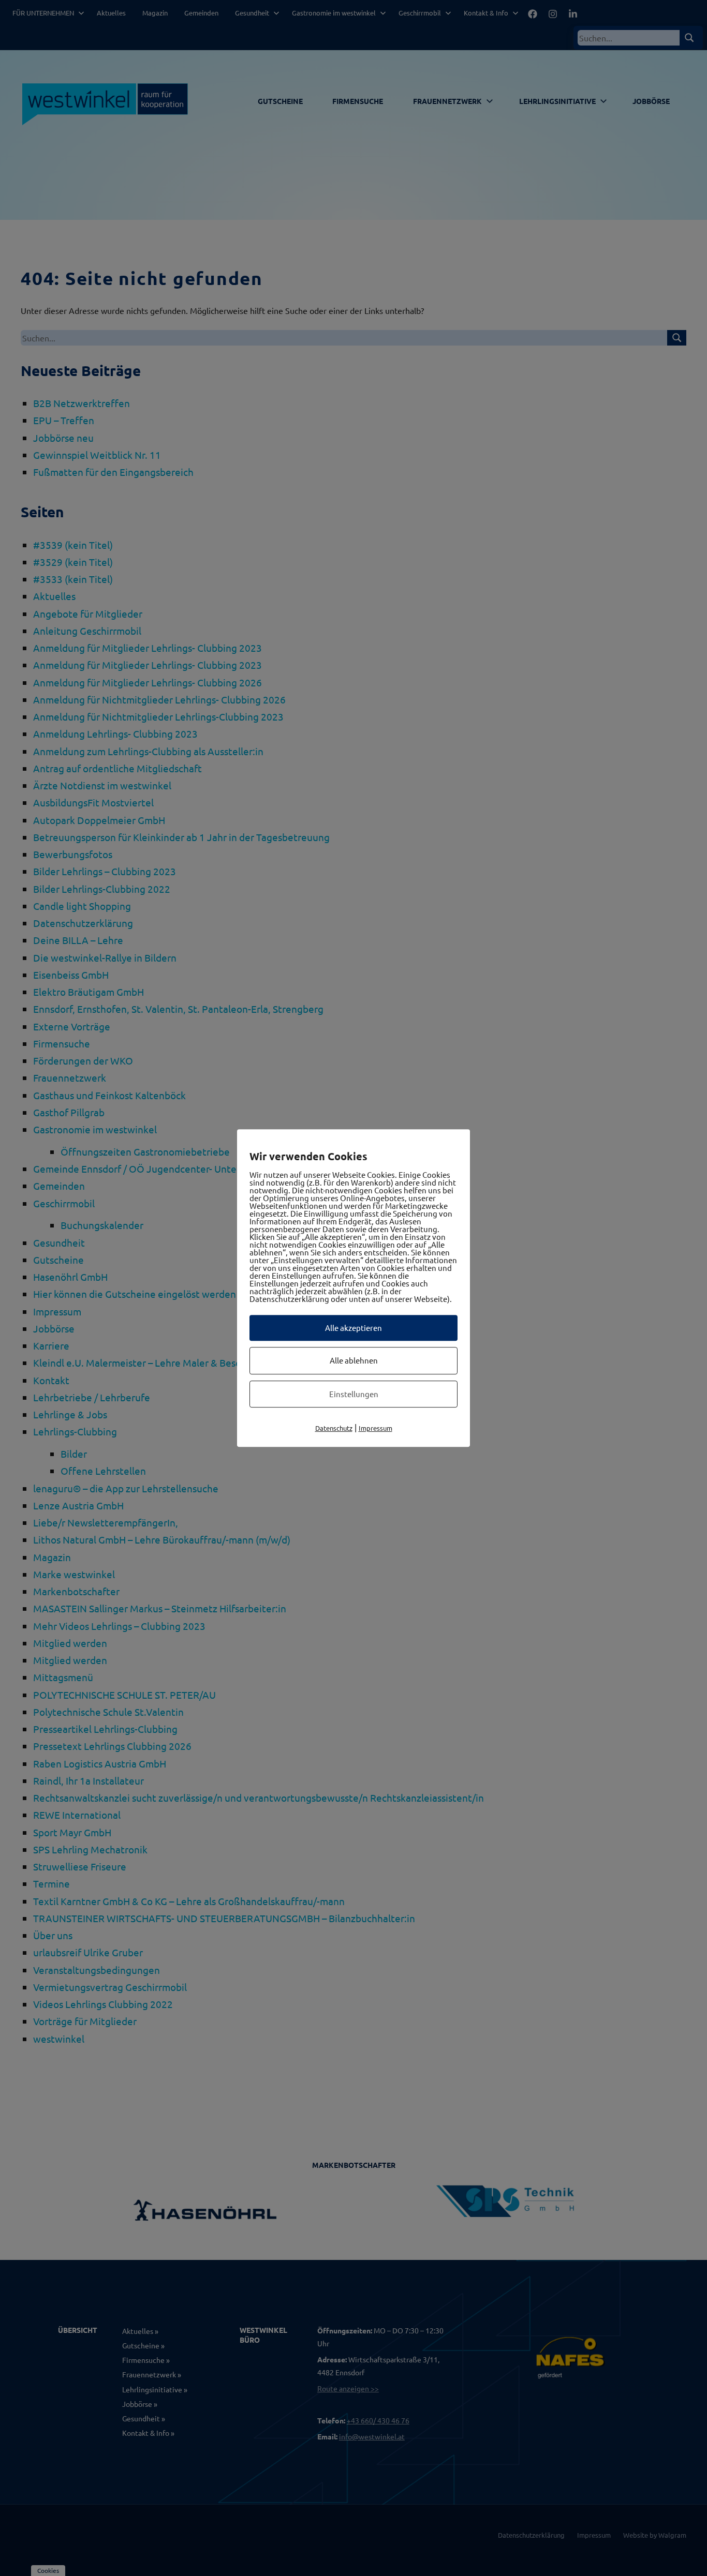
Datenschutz (334, 1428)
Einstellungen (354, 1394)
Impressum (375, 1428)
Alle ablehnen (354, 1360)
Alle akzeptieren (353, 1328)
